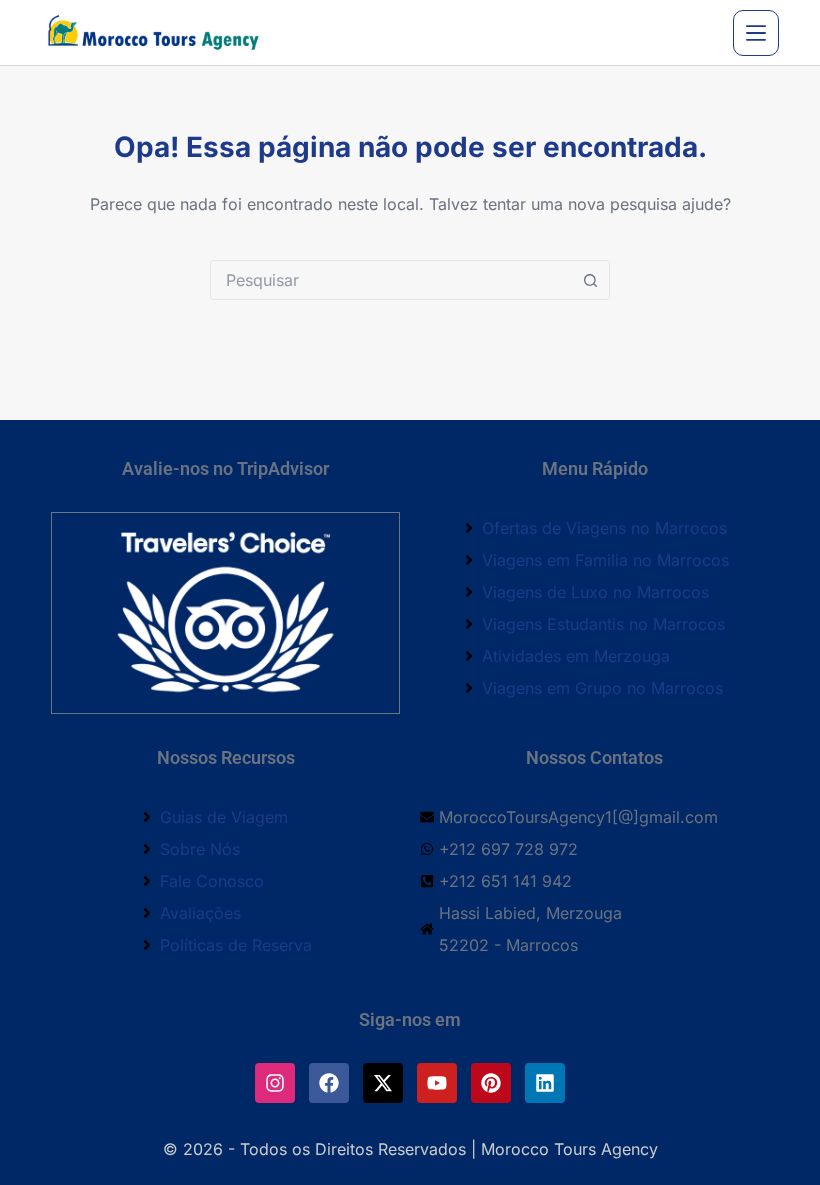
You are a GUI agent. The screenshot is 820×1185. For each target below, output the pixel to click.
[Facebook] (329, 1083)
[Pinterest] (491, 1083)
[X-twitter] (383, 1083)
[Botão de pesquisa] (590, 280)
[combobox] (391, 280)
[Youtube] (437, 1083)
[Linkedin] (545, 1083)
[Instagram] (275, 1083)
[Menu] (756, 33)
